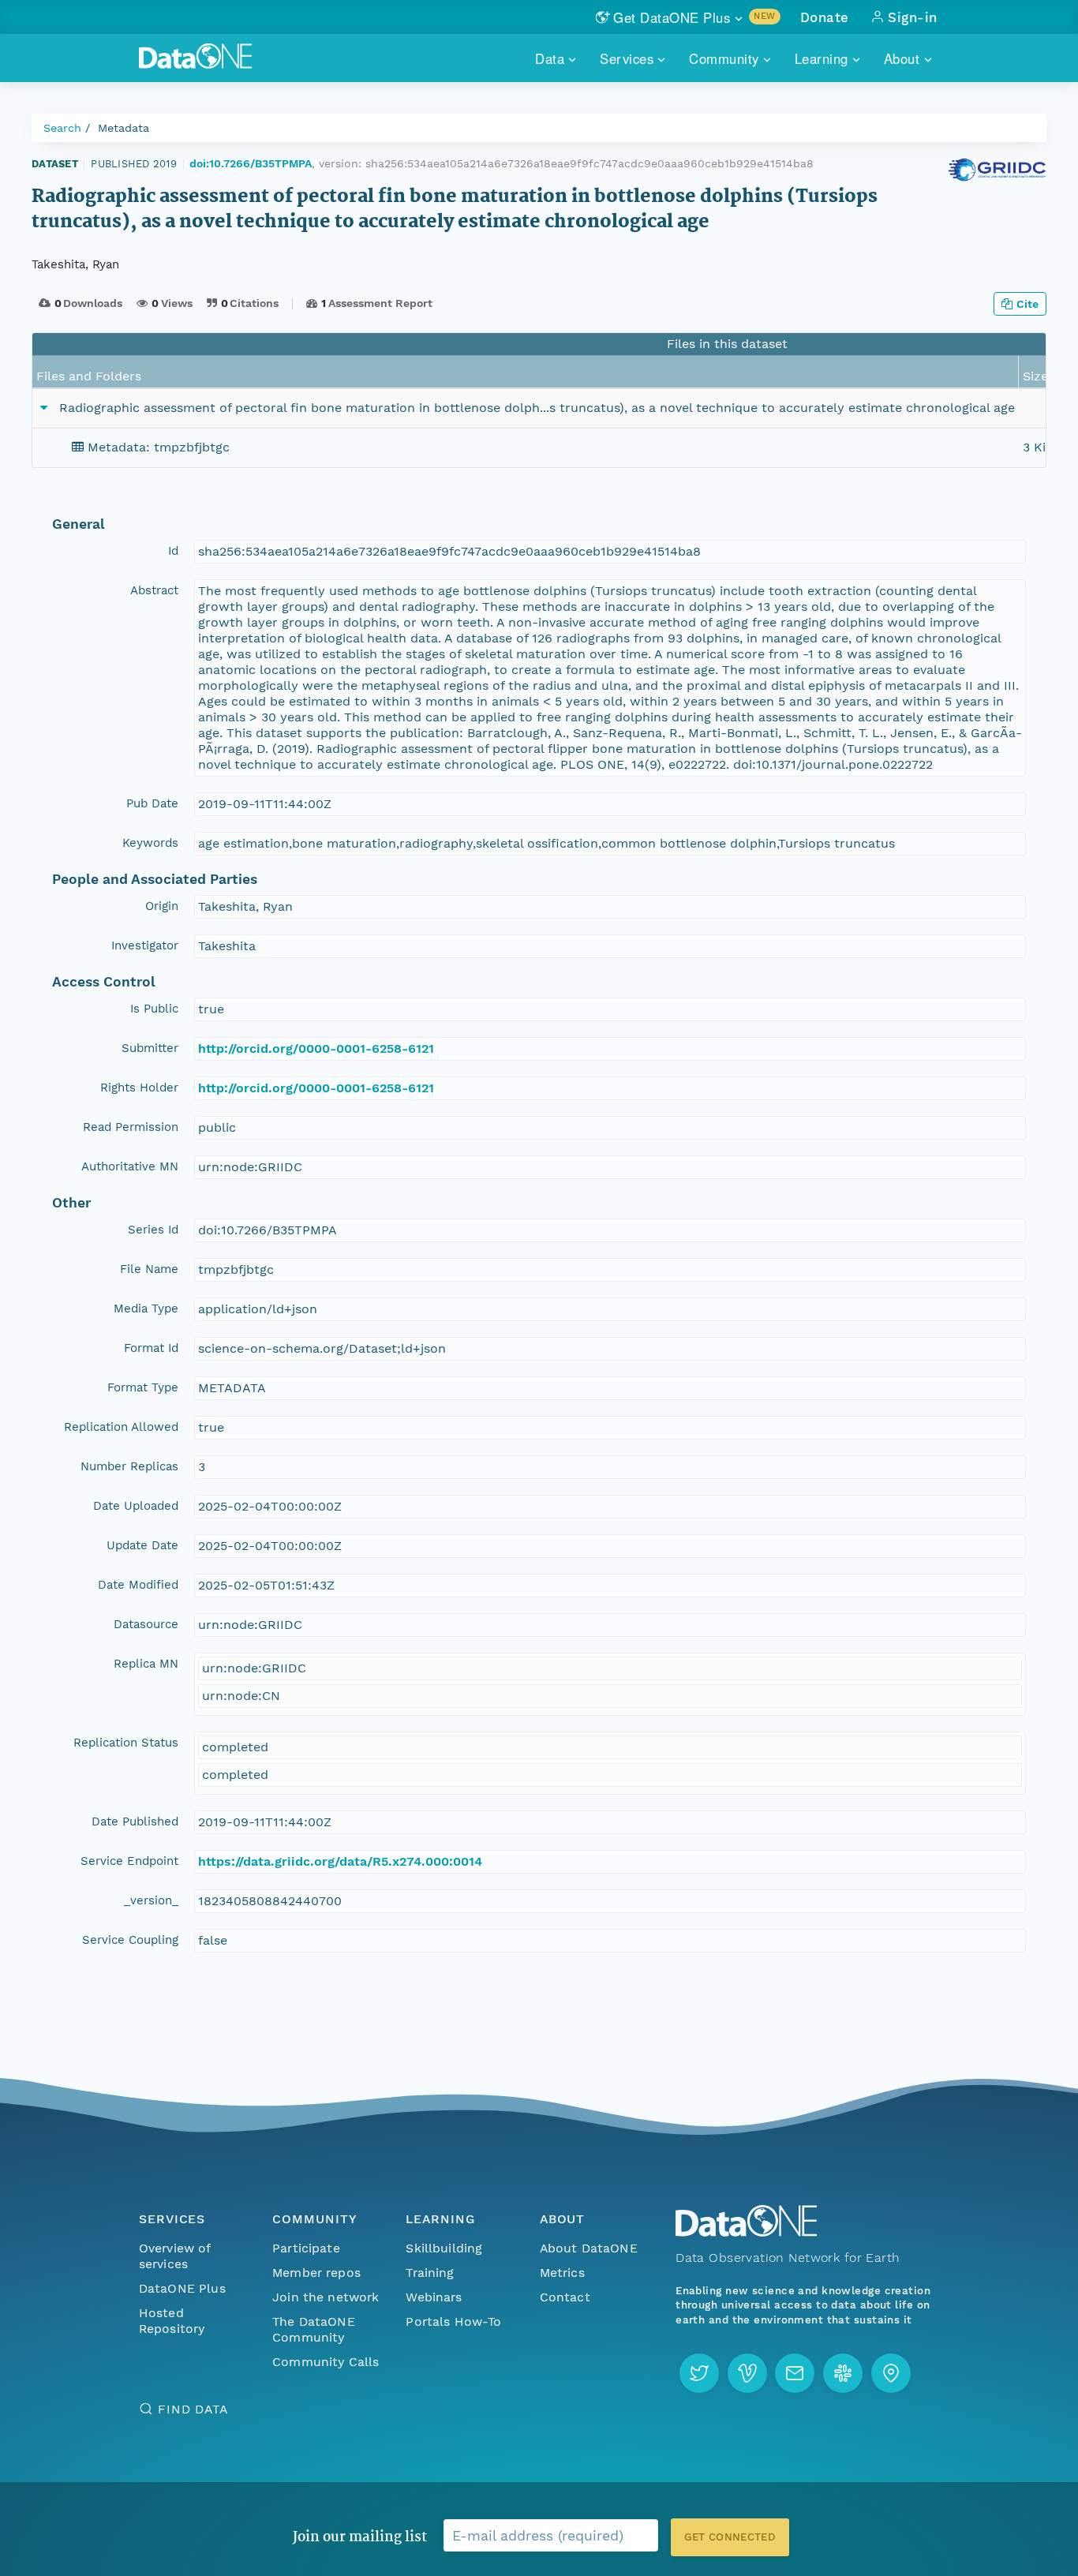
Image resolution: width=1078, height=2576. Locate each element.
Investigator (145, 945)
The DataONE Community (314, 2329)
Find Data (193, 2409)
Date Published (135, 1822)
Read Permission (131, 1127)
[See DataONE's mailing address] (891, 2373)
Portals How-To (453, 2321)
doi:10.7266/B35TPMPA (251, 163)
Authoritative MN (130, 1166)
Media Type (146, 1309)
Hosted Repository (172, 2321)
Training (430, 2273)
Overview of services (175, 2256)
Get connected (730, 2537)
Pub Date (152, 803)
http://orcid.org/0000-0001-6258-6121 (316, 1048)
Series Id (153, 1230)
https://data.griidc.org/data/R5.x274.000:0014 (340, 1861)
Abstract (154, 590)
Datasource (146, 1624)
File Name (149, 1269)
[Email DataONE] (795, 2373)
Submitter (150, 1048)
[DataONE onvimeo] (747, 2373)
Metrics (562, 2273)
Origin (162, 906)
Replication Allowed (121, 1427)
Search (62, 128)
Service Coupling (130, 1940)
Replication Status (126, 1743)
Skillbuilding (444, 2248)
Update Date (142, 1545)
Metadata (124, 128)
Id (173, 551)
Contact (565, 2297)
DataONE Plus (182, 2288)
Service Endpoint (129, 1861)
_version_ (151, 1900)
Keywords (150, 843)
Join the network (326, 2297)
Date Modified (138, 1585)
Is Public (154, 1009)
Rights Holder (139, 1088)
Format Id (151, 1348)
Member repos (316, 2273)
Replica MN (146, 1664)
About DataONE (589, 2248)
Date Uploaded (136, 1506)
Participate (306, 2248)
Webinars (434, 2297)
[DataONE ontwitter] (699, 2373)
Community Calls (326, 2362)
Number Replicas (129, 1466)
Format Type (143, 1387)
